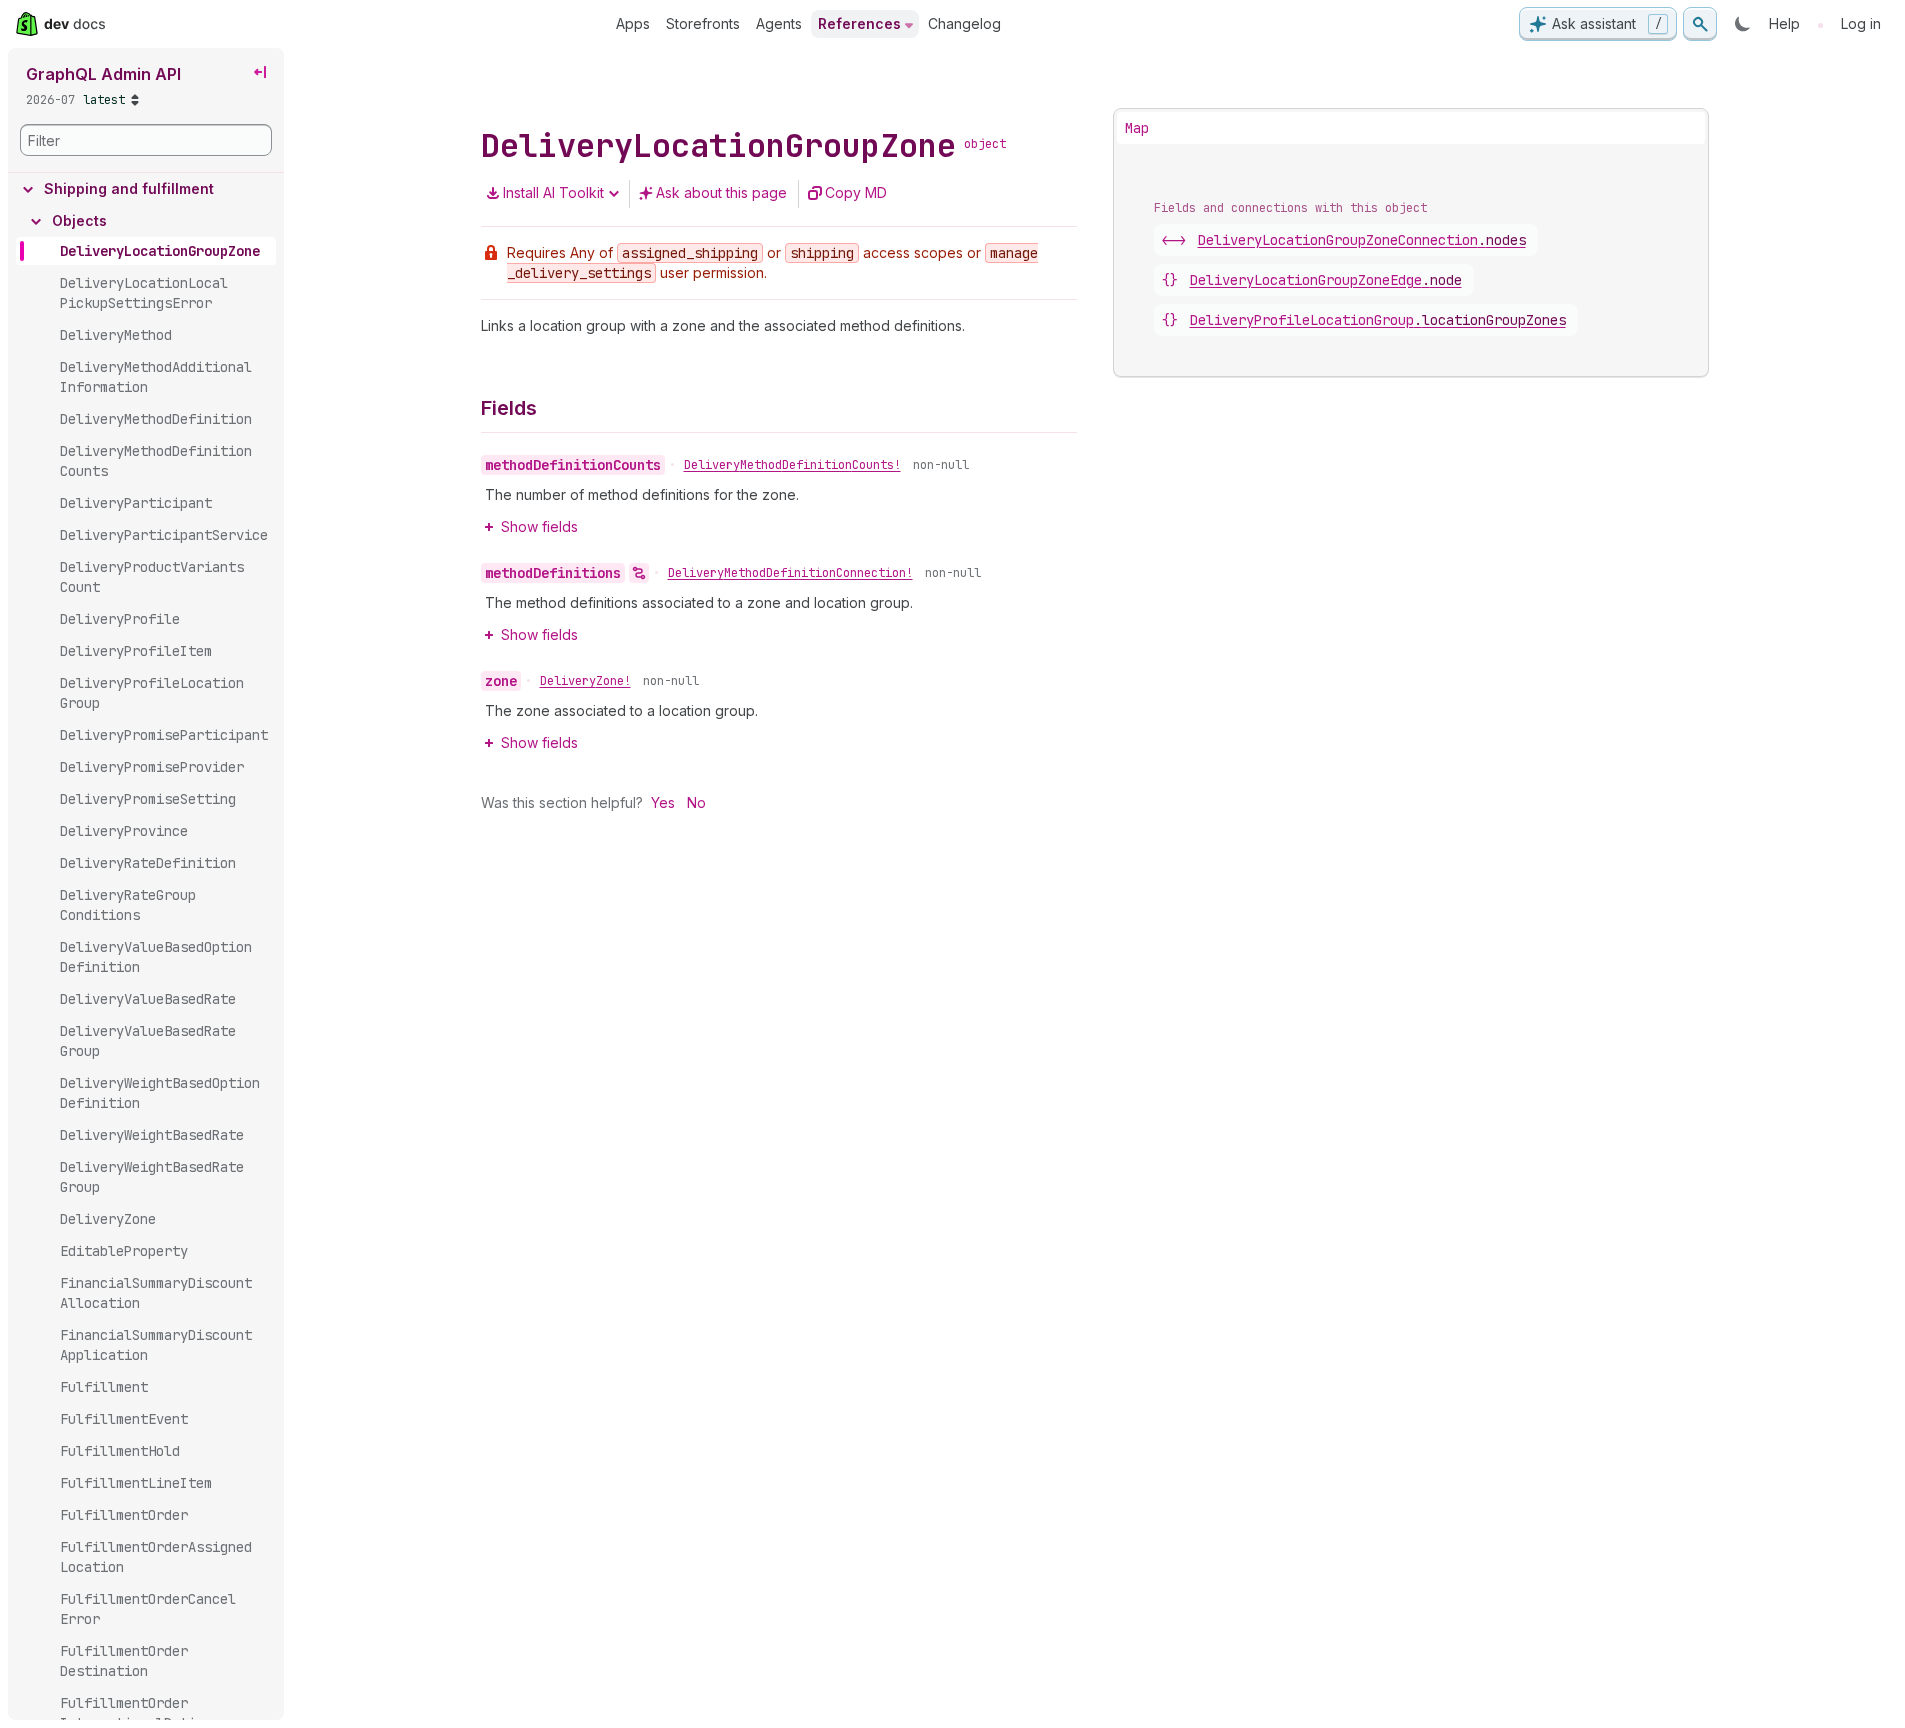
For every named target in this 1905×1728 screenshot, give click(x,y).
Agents (779, 23)
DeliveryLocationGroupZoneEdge (1326, 280)
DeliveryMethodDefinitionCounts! (792, 465)
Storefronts (703, 23)
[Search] (1700, 24)
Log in (1861, 23)
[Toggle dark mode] (1743, 24)
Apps (633, 23)
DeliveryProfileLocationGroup (1378, 320)
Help (1784, 23)
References (859, 23)
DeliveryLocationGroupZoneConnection (1362, 240)
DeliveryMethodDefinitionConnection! (790, 573)
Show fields (539, 526)
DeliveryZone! (585, 681)
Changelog (964, 23)
